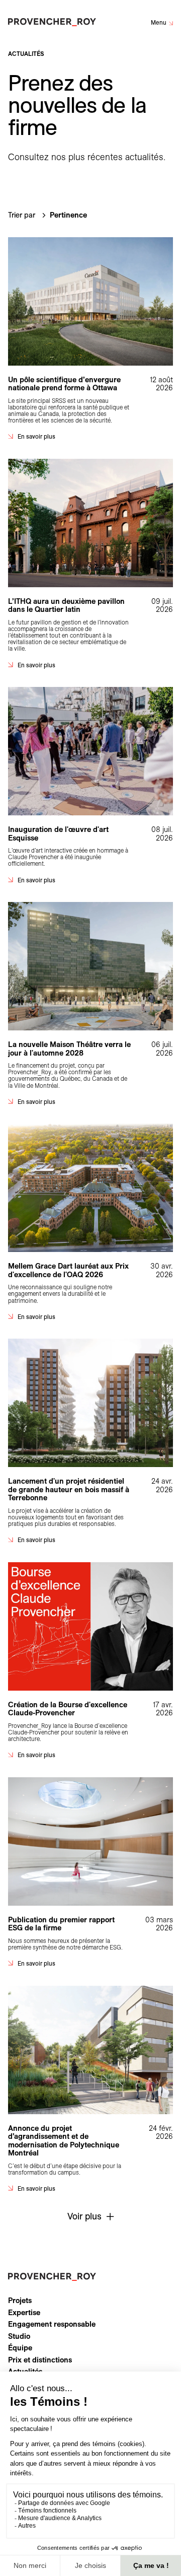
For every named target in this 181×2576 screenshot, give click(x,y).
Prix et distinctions (40, 2360)
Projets (20, 2301)
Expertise (24, 2313)
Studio (19, 2336)
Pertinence (68, 215)
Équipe (20, 2348)
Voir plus (84, 2216)
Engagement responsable (52, 2324)
